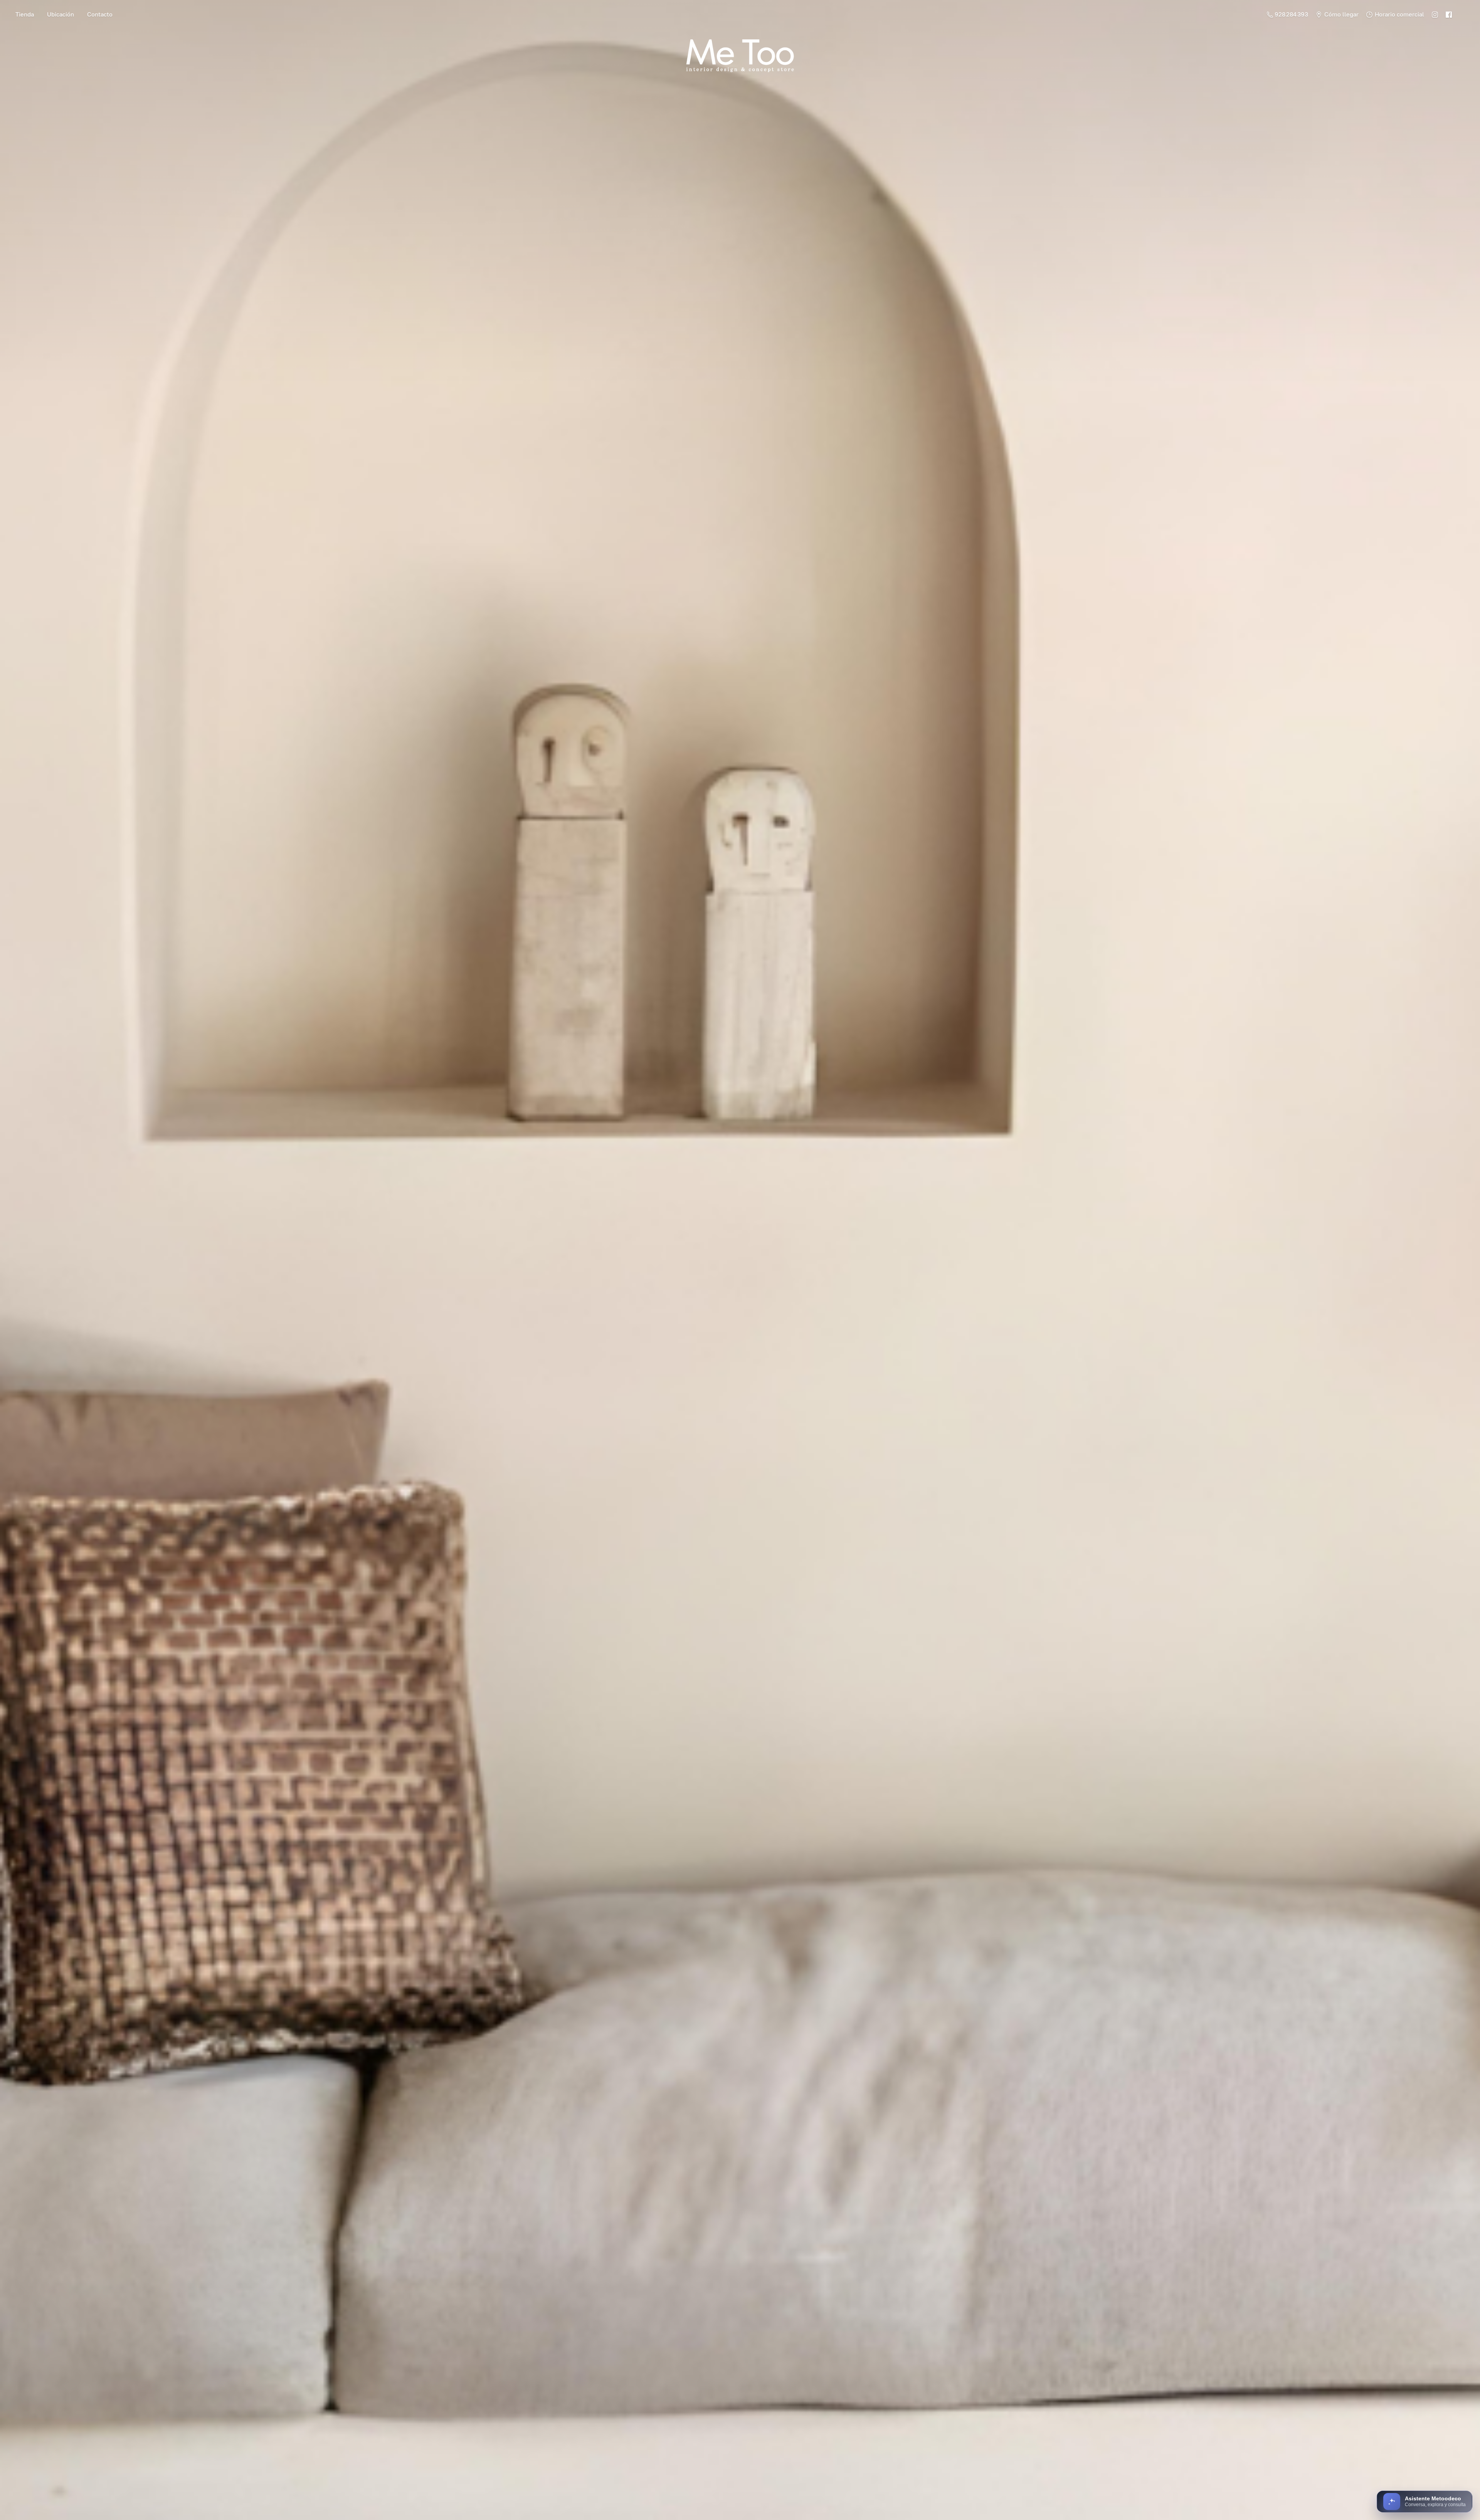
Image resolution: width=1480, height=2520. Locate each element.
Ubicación (61, 14)
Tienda (25, 14)
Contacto (100, 14)
